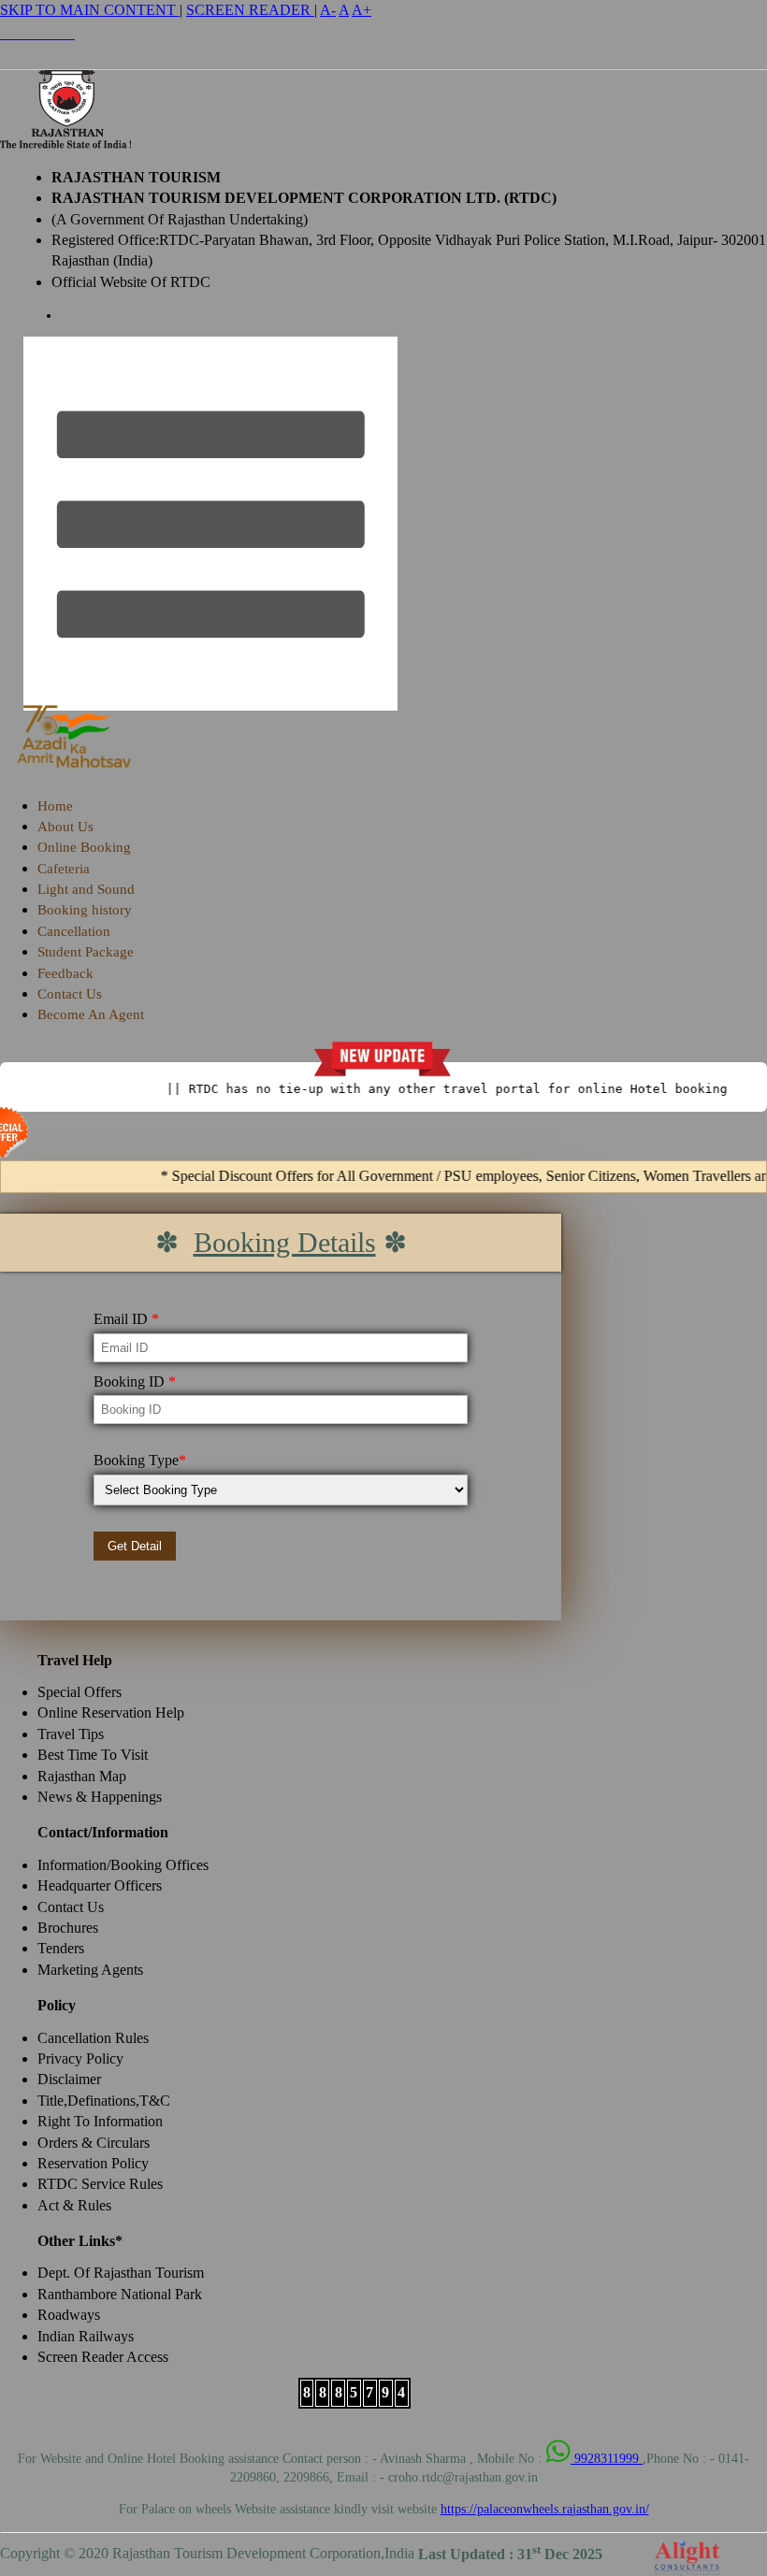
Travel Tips (71, 1734)
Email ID (126, 1319)
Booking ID (135, 1382)
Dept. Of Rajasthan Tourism (121, 2273)
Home (55, 806)
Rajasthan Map (82, 1776)
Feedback (65, 973)
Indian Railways (86, 2336)
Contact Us (70, 994)
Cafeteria (64, 869)
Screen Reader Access (103, 2357)
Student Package (86, 952)
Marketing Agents (90, 1970)
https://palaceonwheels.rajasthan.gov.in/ (545, 2509)
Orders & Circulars (94, 2143)
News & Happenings (100, 1797)
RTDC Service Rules (100, 2184)
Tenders (61, 1948)
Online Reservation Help (111, 1713)
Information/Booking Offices (123, 1865)
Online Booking (84, 847)
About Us (65, 827)
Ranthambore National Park (120, 2294)
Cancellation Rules (93, 2038)
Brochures (68, 1928)
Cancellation (74, 931)
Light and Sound (86, 889)
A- (328, 10)
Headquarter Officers (100, 1885)
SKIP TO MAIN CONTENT (90, 10)
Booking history (85, 910)
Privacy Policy (80, 2058)
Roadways (69, 2315)
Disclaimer (69, 2079)
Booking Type (140, 1460)
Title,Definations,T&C (104, 2101)
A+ (362, 10)
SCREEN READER (250, 10)
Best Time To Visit (93, 1755)
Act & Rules (74, 2205)
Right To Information (100, 2121)
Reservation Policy (93, 2163)
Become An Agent (91, 1015)
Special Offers (80, 1692)
